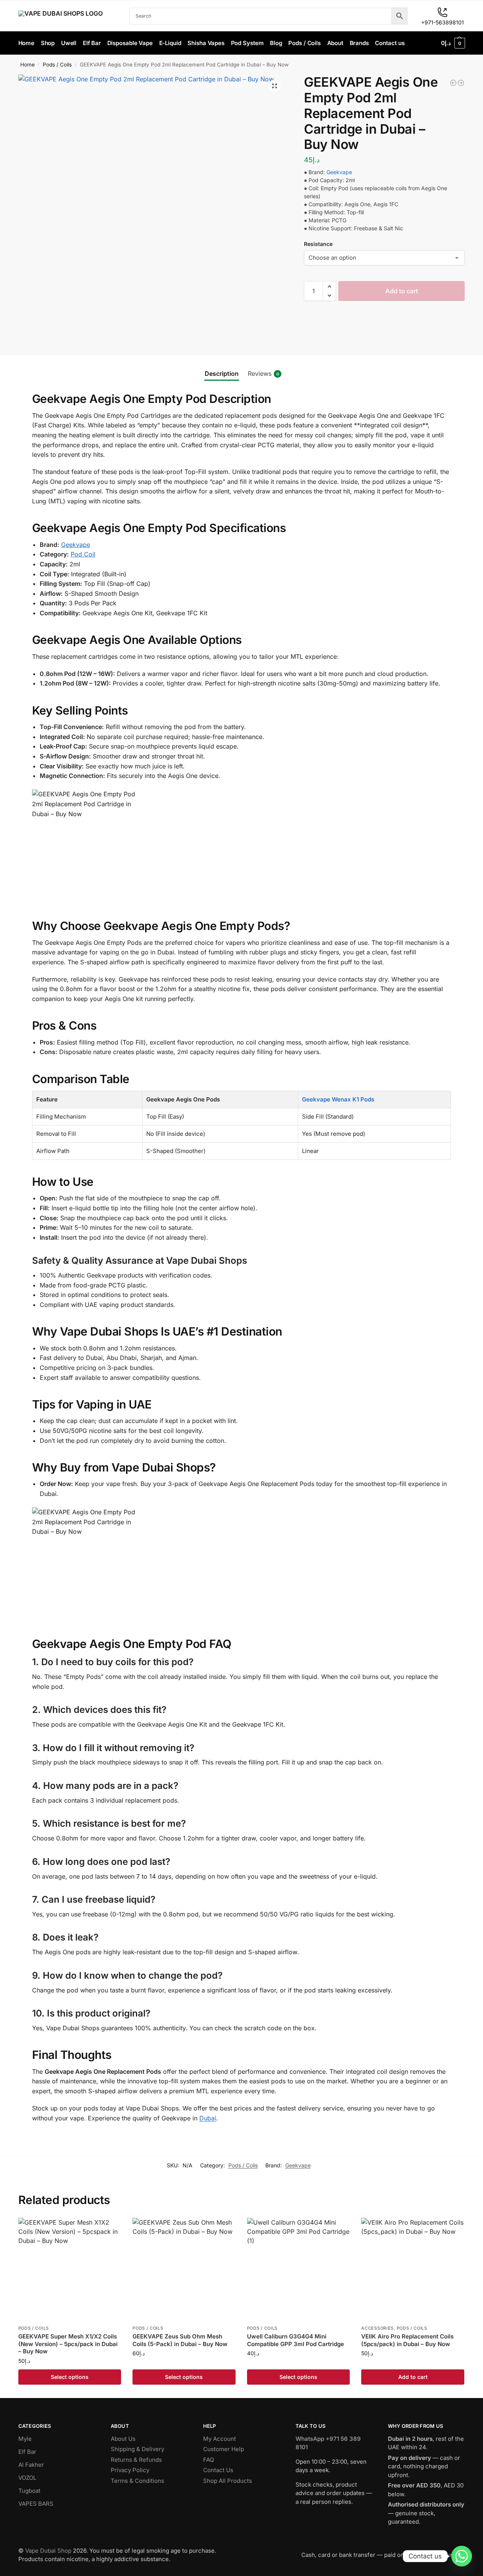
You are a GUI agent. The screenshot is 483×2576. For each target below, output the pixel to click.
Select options (70, 2377)
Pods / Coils (57, 65)
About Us (123, 2439)
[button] (453, 43)
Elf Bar (27, 2452)
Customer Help (224, 2449)
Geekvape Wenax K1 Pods (338, 1099)
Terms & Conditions (137, 2481)
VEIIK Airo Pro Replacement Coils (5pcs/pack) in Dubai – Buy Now (407, 2340)
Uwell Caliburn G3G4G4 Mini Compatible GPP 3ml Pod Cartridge (296, 2340)
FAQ (208, 2460)
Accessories (377, 2328)
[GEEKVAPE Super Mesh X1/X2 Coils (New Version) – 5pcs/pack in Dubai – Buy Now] (70, 2269)
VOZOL (27, 2478)
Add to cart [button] (413, 2377)
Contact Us (218, 2470)
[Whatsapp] (462, 2556)
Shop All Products (228, 2481)
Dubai (208, 2118)
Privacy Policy (130, 2470)
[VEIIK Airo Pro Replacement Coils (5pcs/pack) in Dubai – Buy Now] (413, 2269)
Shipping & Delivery (137, 2449)
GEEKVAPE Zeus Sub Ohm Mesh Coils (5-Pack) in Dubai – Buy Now (180, 2340)
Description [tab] (222, 374)
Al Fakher (31, 2465)
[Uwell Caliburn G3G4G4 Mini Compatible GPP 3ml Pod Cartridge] (299, 2269)
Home (27, 65)
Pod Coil (83, 554)
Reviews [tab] (263, 374)
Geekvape (338, 172)
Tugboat (29, 2491)
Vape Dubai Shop (48, 2551)
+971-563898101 (443, 22)
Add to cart (402, 291)
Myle (25, 2439)
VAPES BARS (36, 2504)
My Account (220, 2439)
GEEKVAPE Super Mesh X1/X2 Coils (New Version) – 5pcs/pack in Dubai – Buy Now (68, 2344)
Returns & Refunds (136, 2460)
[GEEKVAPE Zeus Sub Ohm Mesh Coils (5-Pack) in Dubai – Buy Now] (184, 2269)
